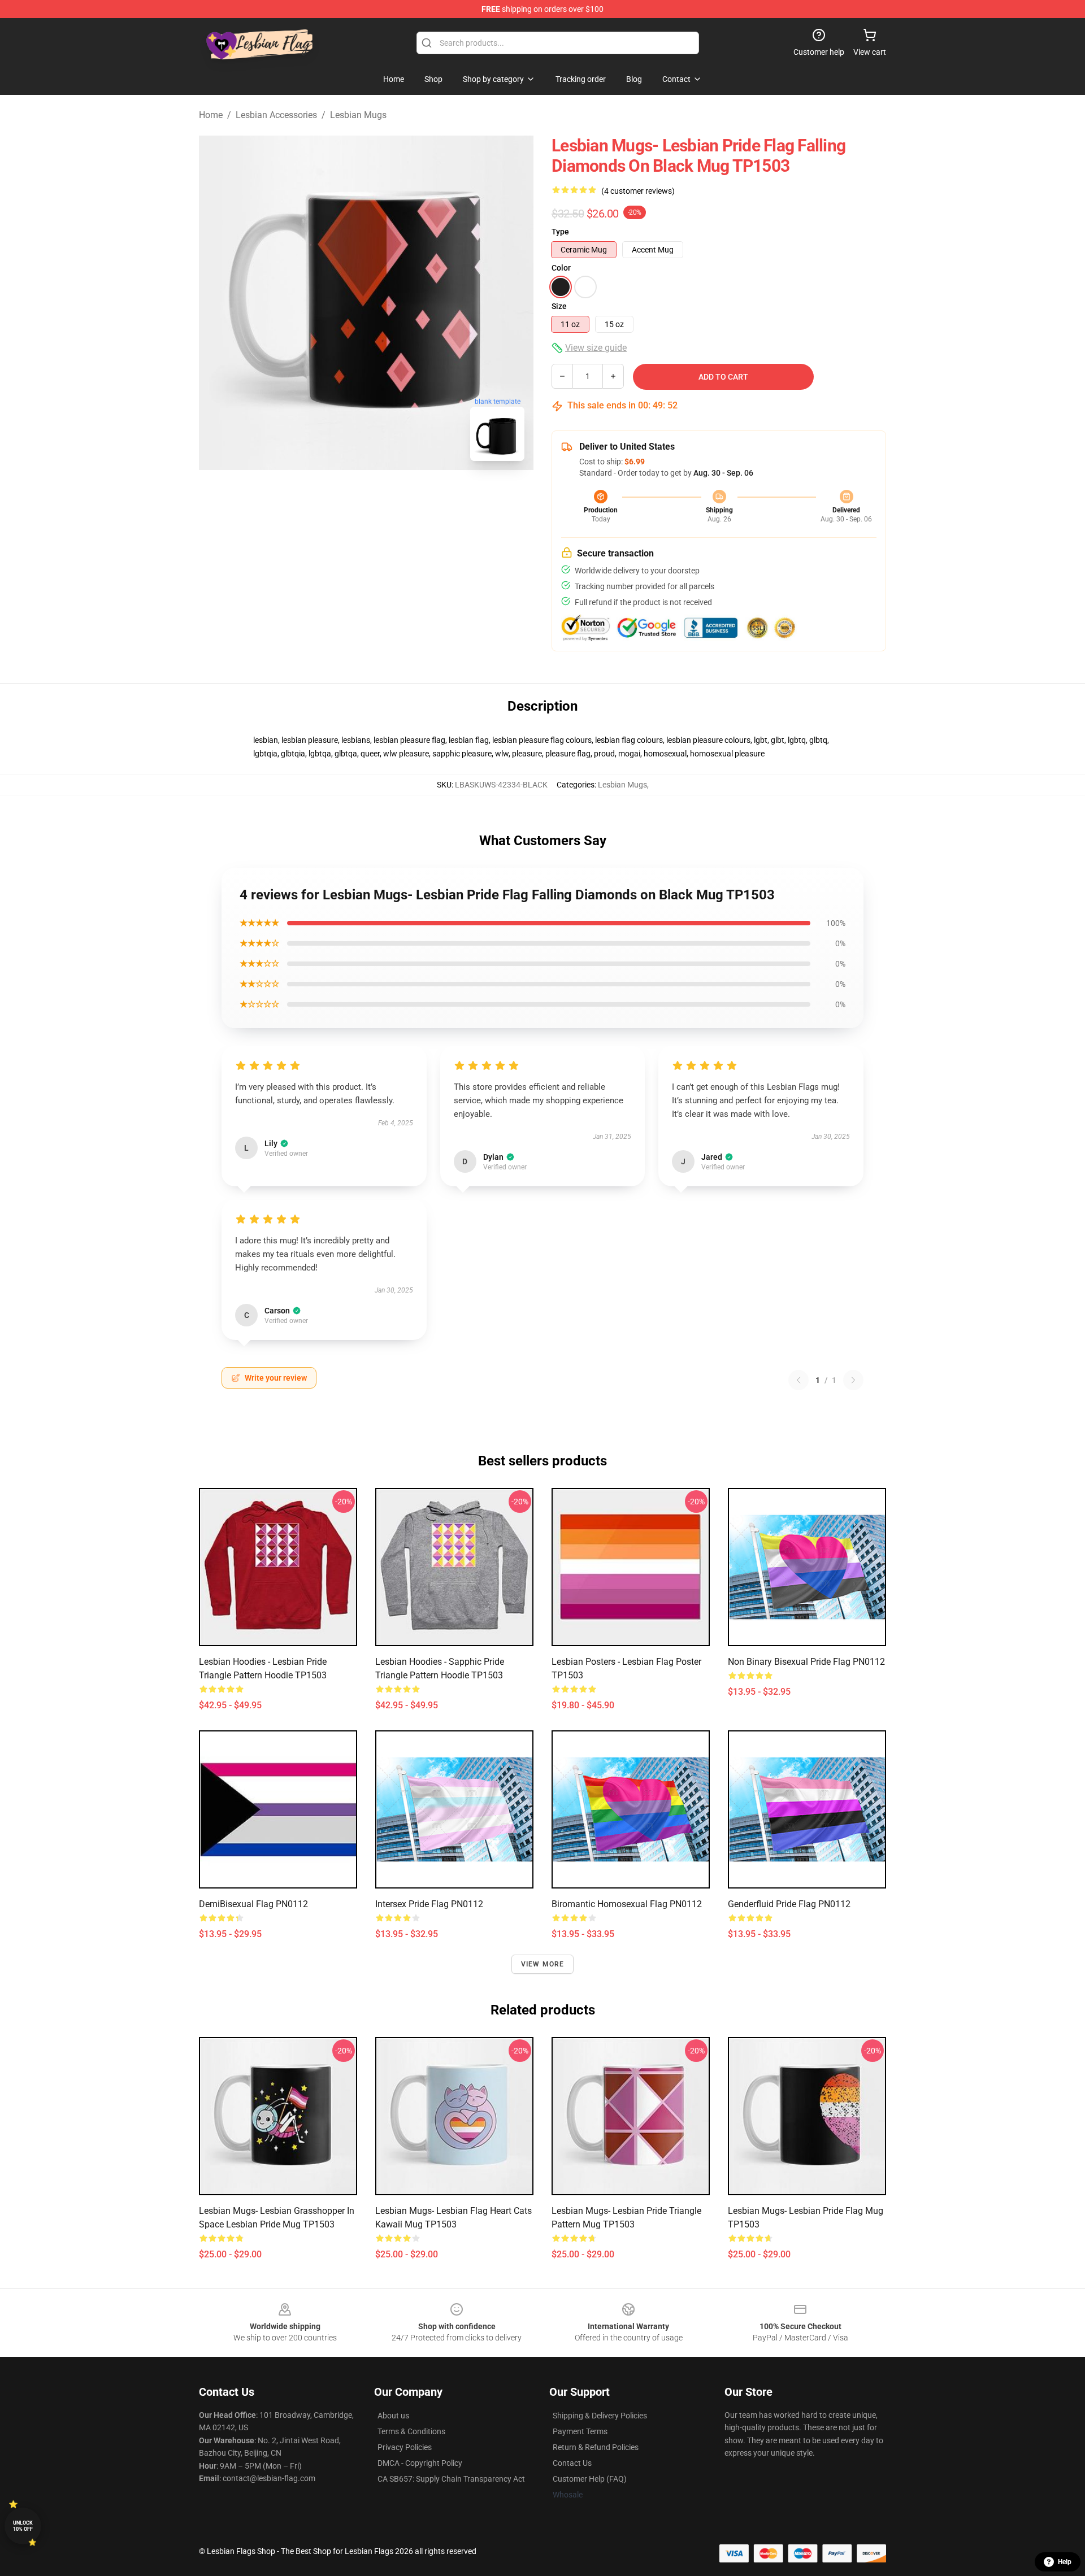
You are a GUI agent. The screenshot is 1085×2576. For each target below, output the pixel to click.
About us (393, 2416)
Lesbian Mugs (358, 115)
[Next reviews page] (853, 1380)
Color (561, 268)
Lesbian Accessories (276, 115)
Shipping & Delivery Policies (600, 2416)
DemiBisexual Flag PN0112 (253, 1904)
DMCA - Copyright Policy (420, 2463)
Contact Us (572, 2463)
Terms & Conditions (411, 2431)
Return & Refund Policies (596, 2447)
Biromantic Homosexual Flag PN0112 (627, 1904)
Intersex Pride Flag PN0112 (429, 1904)
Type (560, 232)
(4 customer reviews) (638, 191)
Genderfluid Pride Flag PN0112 (789, 1904)
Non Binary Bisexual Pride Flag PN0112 (806, 1662)
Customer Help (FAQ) (590, 2479)
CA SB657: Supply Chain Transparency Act (451, 2479)
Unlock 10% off (23, 2526)
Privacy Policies (405, 2447)
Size (559, 306)
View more (543, 1964)
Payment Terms (580, 2431)
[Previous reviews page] (798, 1380)
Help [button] (1065, 2562)
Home (211, 115)
